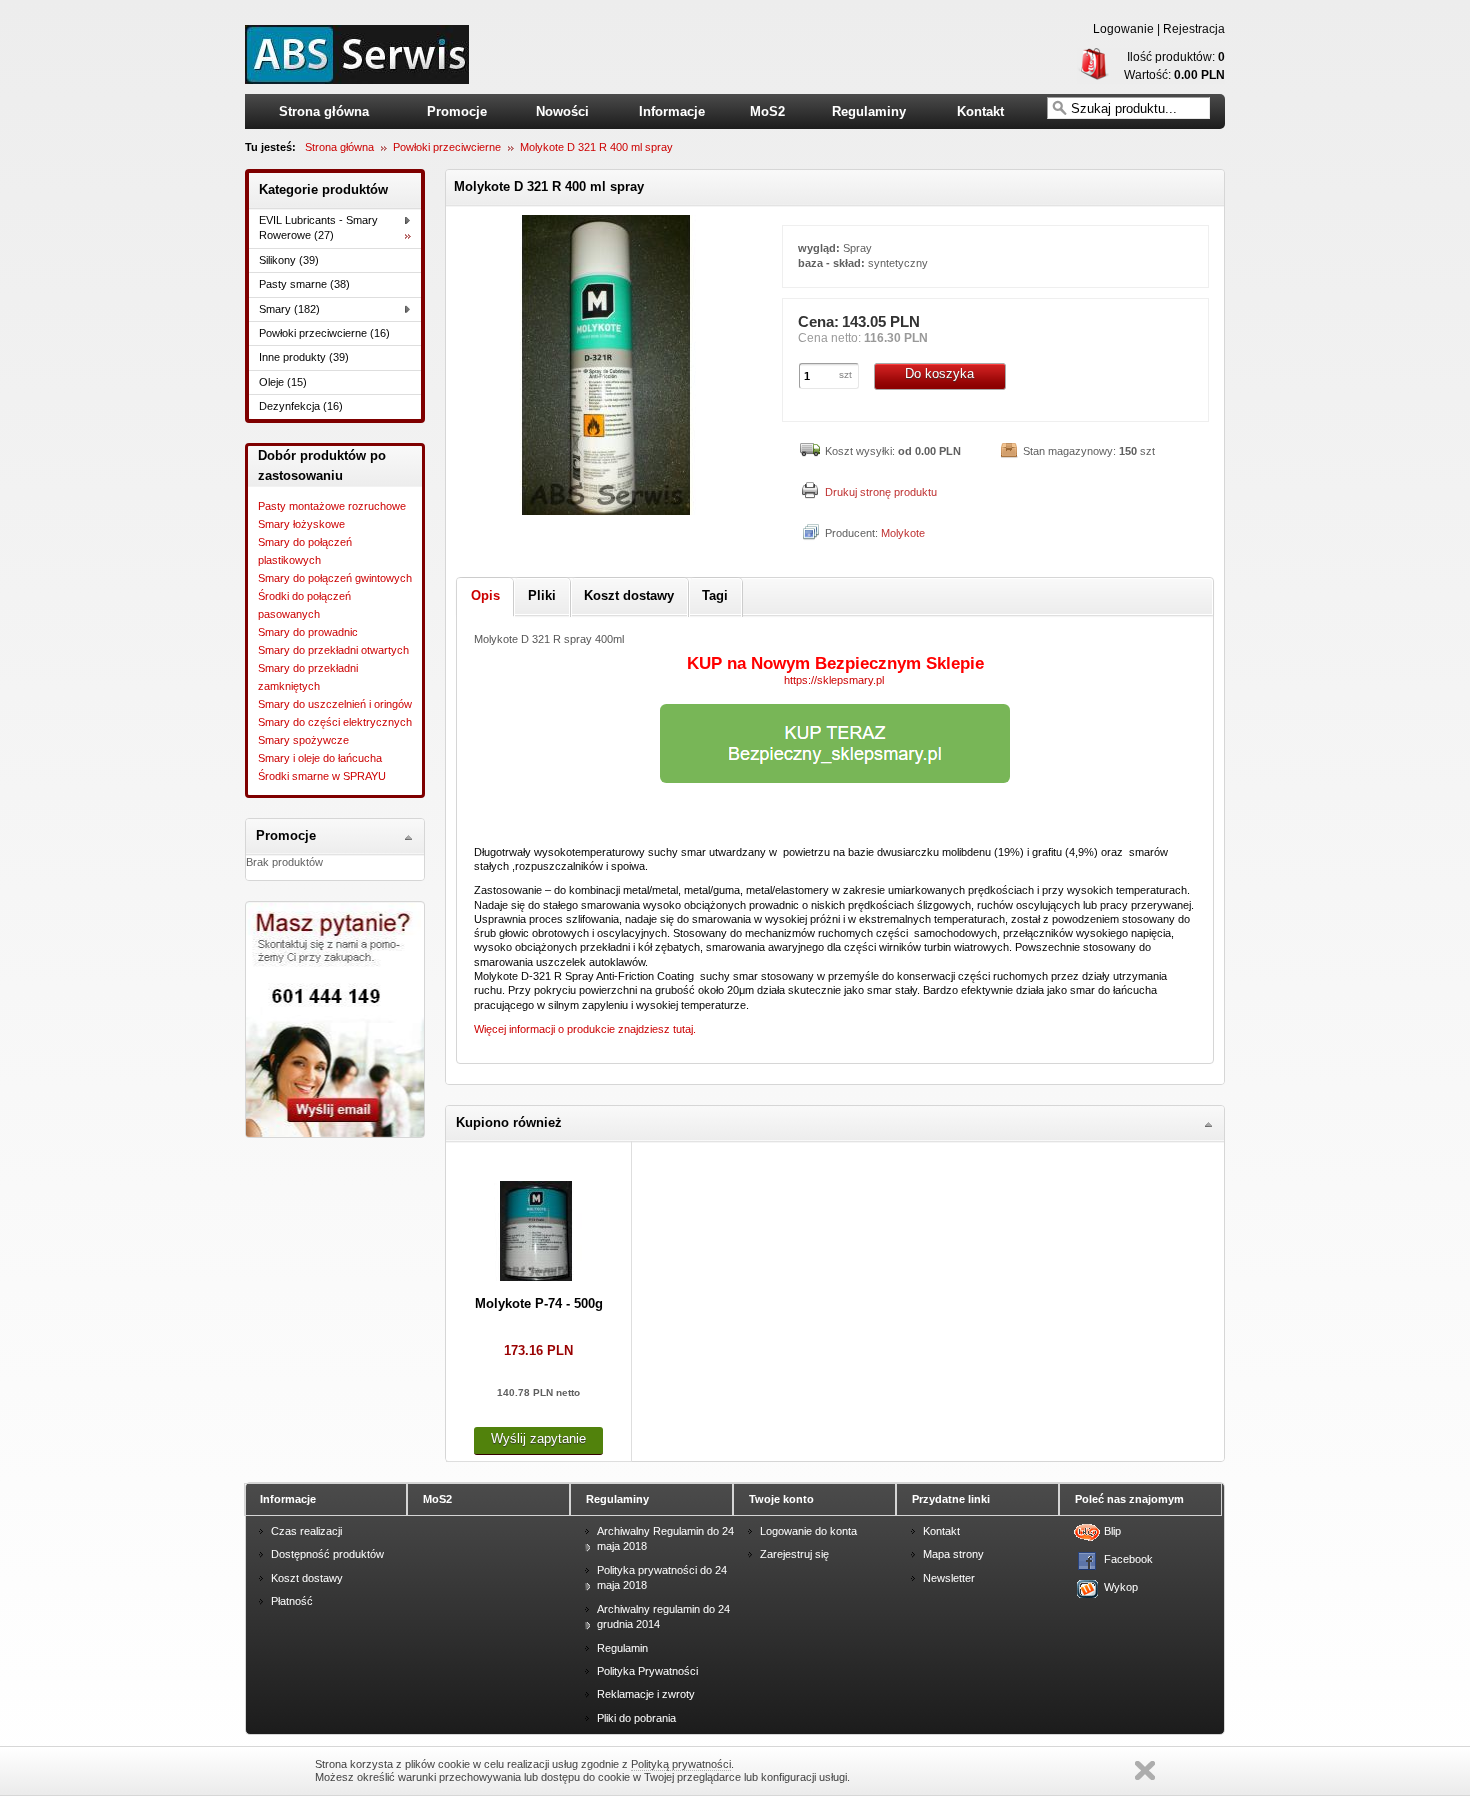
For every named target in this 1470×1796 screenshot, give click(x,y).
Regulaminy (869, 111)
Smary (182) (289, 309)
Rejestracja (1194, 29)
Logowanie (1123, 29)
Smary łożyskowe (301, 524)
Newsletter (949, 1578)
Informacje (672, 111)
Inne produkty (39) (304, 357)
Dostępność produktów (327, 1554)
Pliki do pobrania (636, 1718)
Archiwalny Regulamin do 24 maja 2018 (665, 1538)
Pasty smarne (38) (304, 284)
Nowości (562, 111)
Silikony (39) (289, 260)
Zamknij (1145, 1770)
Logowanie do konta (808, 1531)
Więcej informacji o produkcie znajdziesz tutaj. (585, 1029)
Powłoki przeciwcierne (447, 147)
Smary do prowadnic (308, 632)
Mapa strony (953, 1554)
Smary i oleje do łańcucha (320, 758)
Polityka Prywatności (647, 1671)
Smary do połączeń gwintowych (335, 578)
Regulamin (622, 1648)
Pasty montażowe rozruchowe (332, 506)
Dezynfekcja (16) (301, 406)
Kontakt (980, 111)
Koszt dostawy (307, 1578)
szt (845, 374)
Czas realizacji (306, 1531)
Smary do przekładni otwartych (333, 650)
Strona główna (324, 111)
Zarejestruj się (794, 1554)
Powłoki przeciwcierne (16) (324, 333)
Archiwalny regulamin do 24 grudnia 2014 (663, 1616)
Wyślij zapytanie (538, 1438)
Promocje (457, 111)
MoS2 (767, 111)
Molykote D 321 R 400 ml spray (596, 147)
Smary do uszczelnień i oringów (335, 704)
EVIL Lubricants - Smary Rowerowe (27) (318, 227)
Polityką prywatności (681, 1764)
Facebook (1117, 1559)
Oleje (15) (283, 382)
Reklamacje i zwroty (646, 1694)
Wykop (1117, 1587)
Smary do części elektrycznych (335, 722)
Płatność (292, 1601)
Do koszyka (939, 373)
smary (357, 54)
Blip (1112, 1531)
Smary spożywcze (303, 740)
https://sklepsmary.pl (835, 680)
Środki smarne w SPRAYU (322, 776)
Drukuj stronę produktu (881, 492)
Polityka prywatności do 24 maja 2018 (662, 1577)
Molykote (903, 533)
